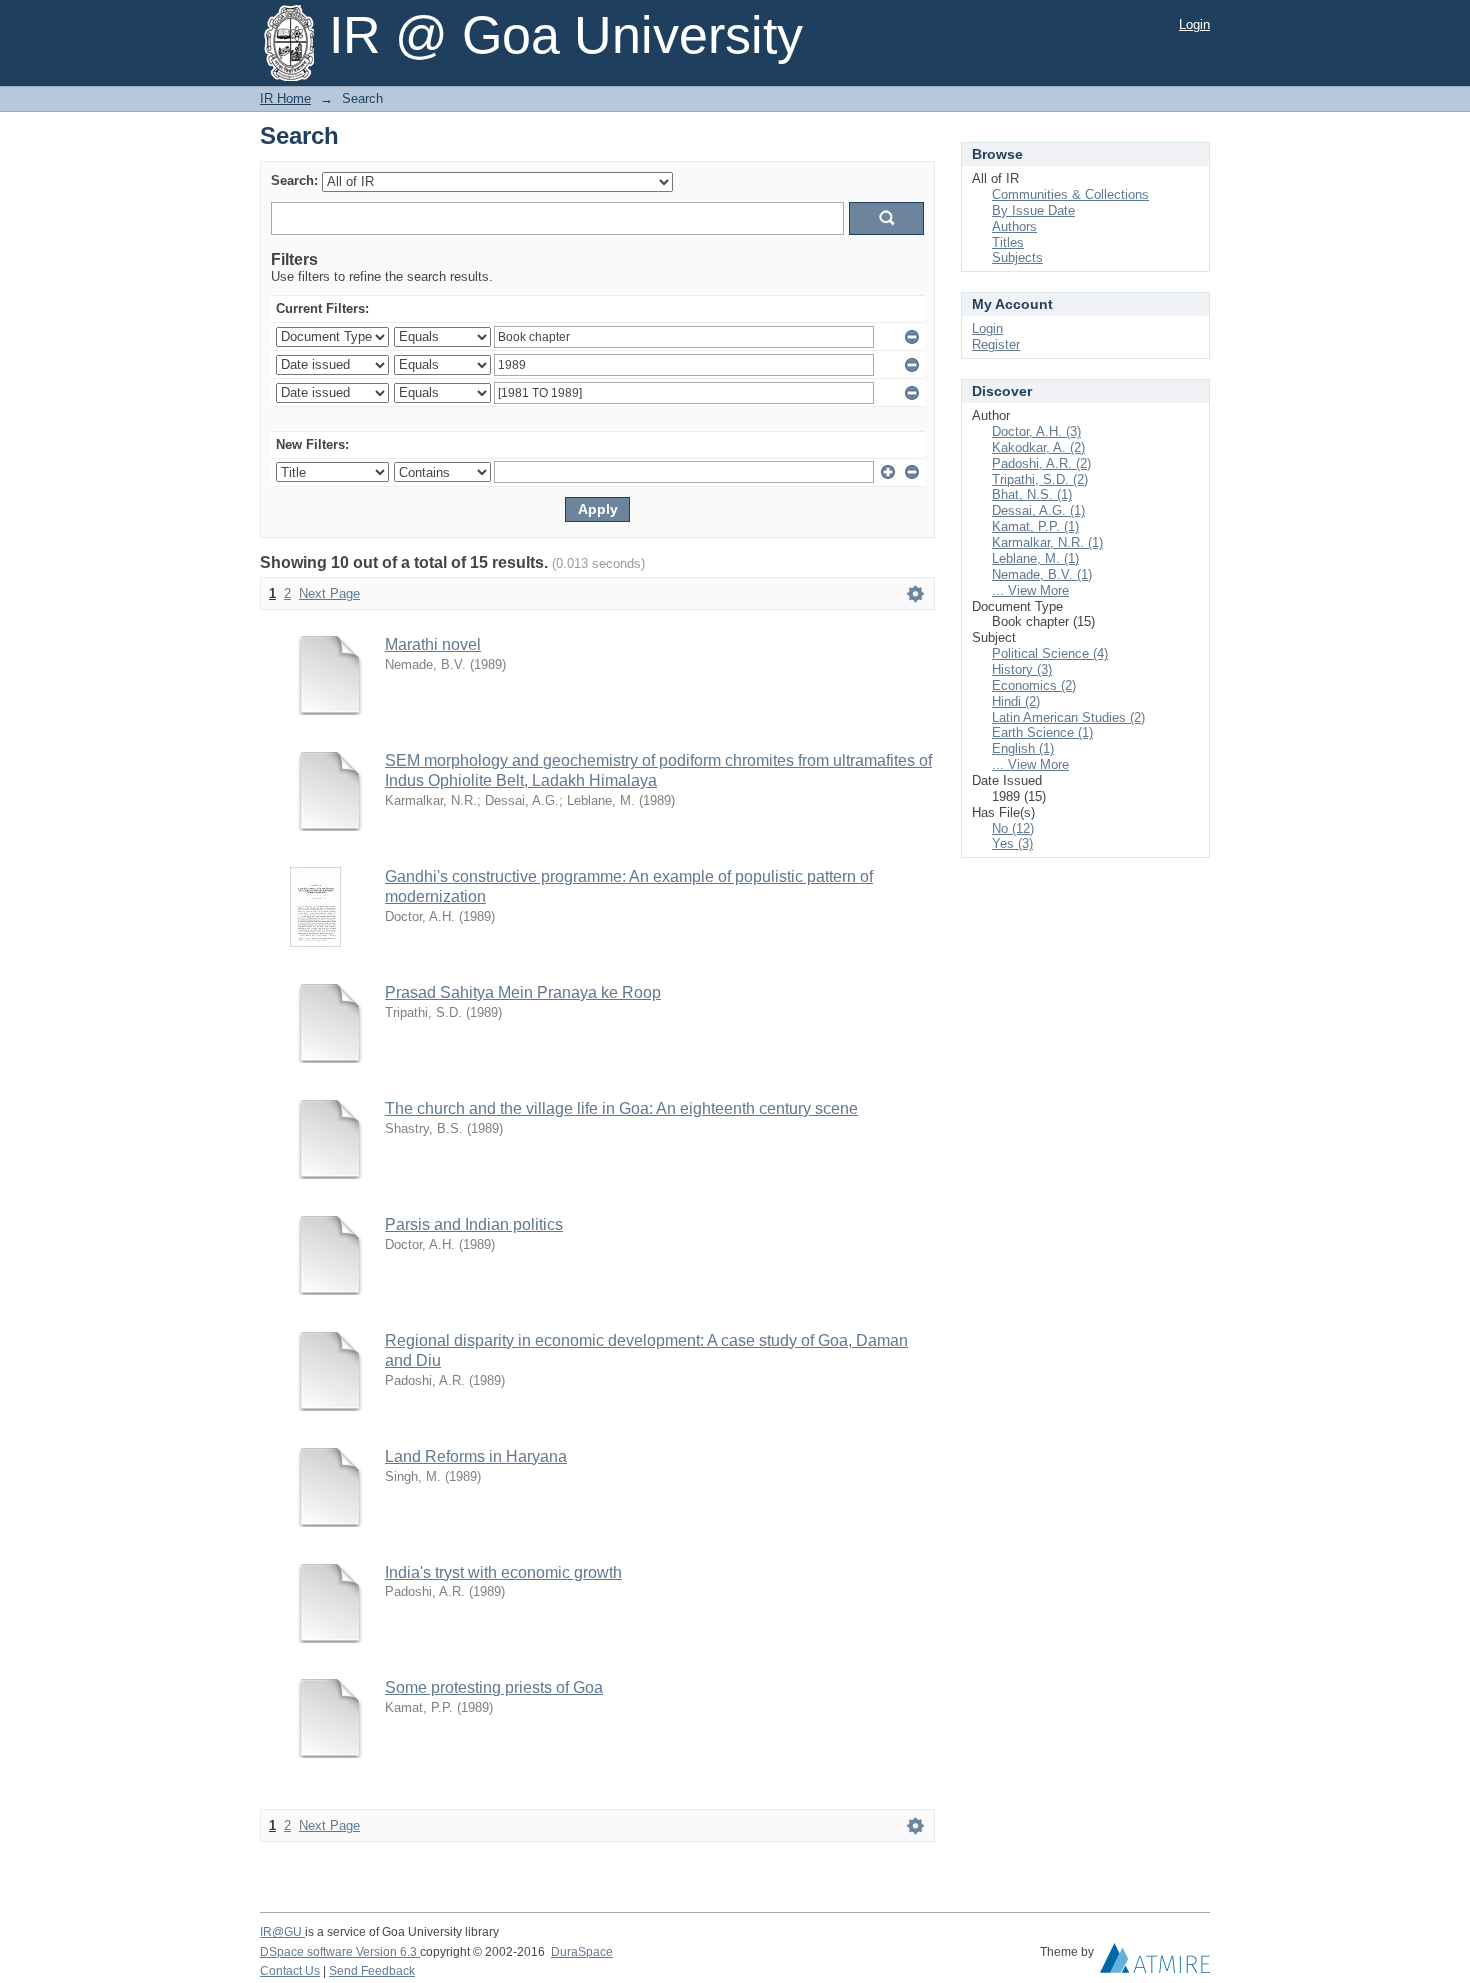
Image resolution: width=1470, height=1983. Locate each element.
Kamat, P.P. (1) (1035, 526)
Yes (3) (1012, 843)
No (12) (1013, 828)
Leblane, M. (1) (1035, 558)
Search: (294, 180)
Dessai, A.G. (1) (1038, 510)
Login (1194, 24)
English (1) (1023, 748)
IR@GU (282, 1932)
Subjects (1017, 257)
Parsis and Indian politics (474, 1224)
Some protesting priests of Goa (494, 1687)
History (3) (1022, 669)
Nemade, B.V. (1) (1042, 574)
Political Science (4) (1050, 653)
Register (996, 344)
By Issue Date (1033, 210)
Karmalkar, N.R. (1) (1047, 542)
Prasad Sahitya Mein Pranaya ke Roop (523, 992)
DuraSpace (582, 1952)
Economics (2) (1034, 685)
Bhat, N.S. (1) (1032, 494)
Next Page (329, 593)
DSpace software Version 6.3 (340, 1952)
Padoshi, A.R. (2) (1041, 463)
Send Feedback (372, 1971)
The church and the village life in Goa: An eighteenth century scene (621, 1108)
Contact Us (290, 1971)
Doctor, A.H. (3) (1036, 431)
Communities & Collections (1070, 194)
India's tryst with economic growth (503, 1572)
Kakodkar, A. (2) (1038, 447)
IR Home (285, 98)
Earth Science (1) (1042, 732)
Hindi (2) (1016, 701)
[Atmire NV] (1155, 1963)
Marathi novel (433, 644)
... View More (1030, 590)
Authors (1014, 226)
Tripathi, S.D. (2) (1040, 479)
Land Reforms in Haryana (476, 1456)
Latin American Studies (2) (1068, 717)
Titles (1008, 242)
